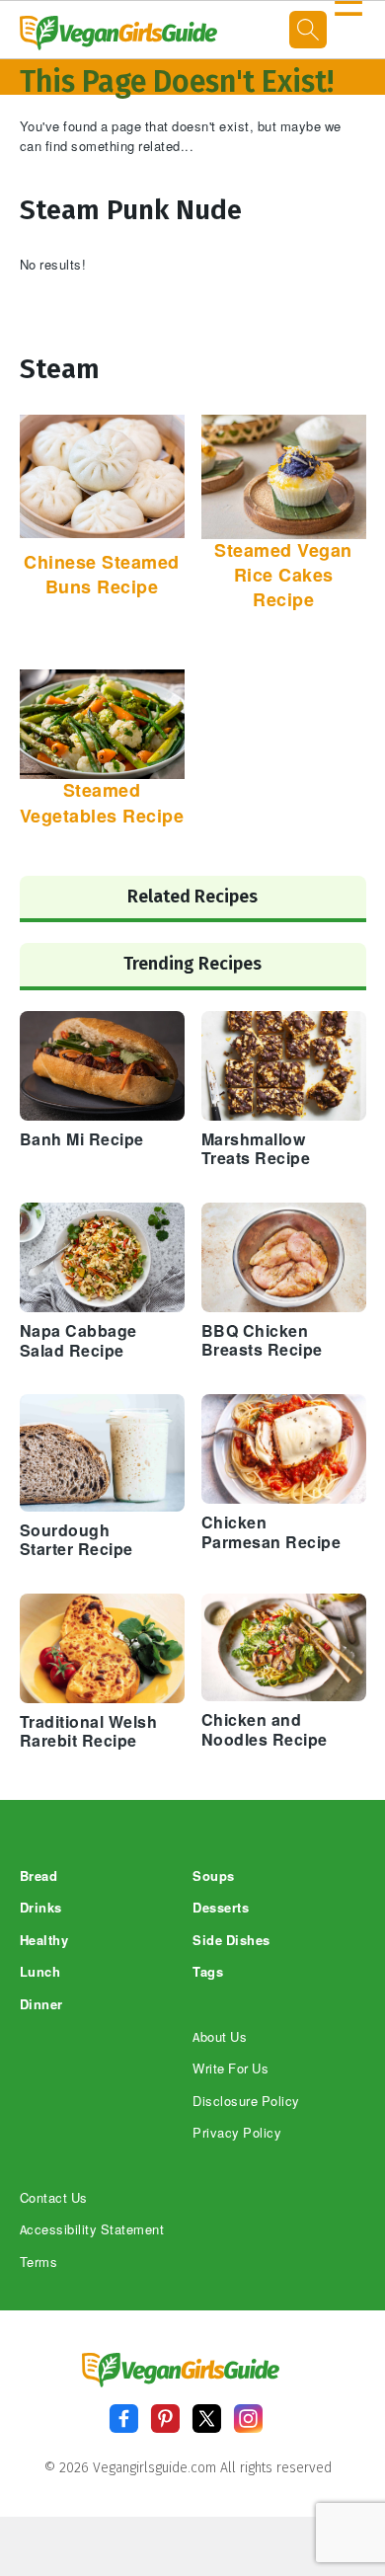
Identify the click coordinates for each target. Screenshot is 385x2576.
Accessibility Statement (92, 2230)
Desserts (221, 1908)
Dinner (41, 2005)
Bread (39, 1876)
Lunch (40, 1972)
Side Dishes (231, 1941)
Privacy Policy (237, 2133)
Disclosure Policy (246, 2102)
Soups (214, 1876)
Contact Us (54, 2198)
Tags (208, 1972)
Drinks (41, 1908)
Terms (39, 2263)
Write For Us (231, 2069)
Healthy (44, 1941)
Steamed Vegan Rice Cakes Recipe (283, 576)
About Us (220, 2037)
